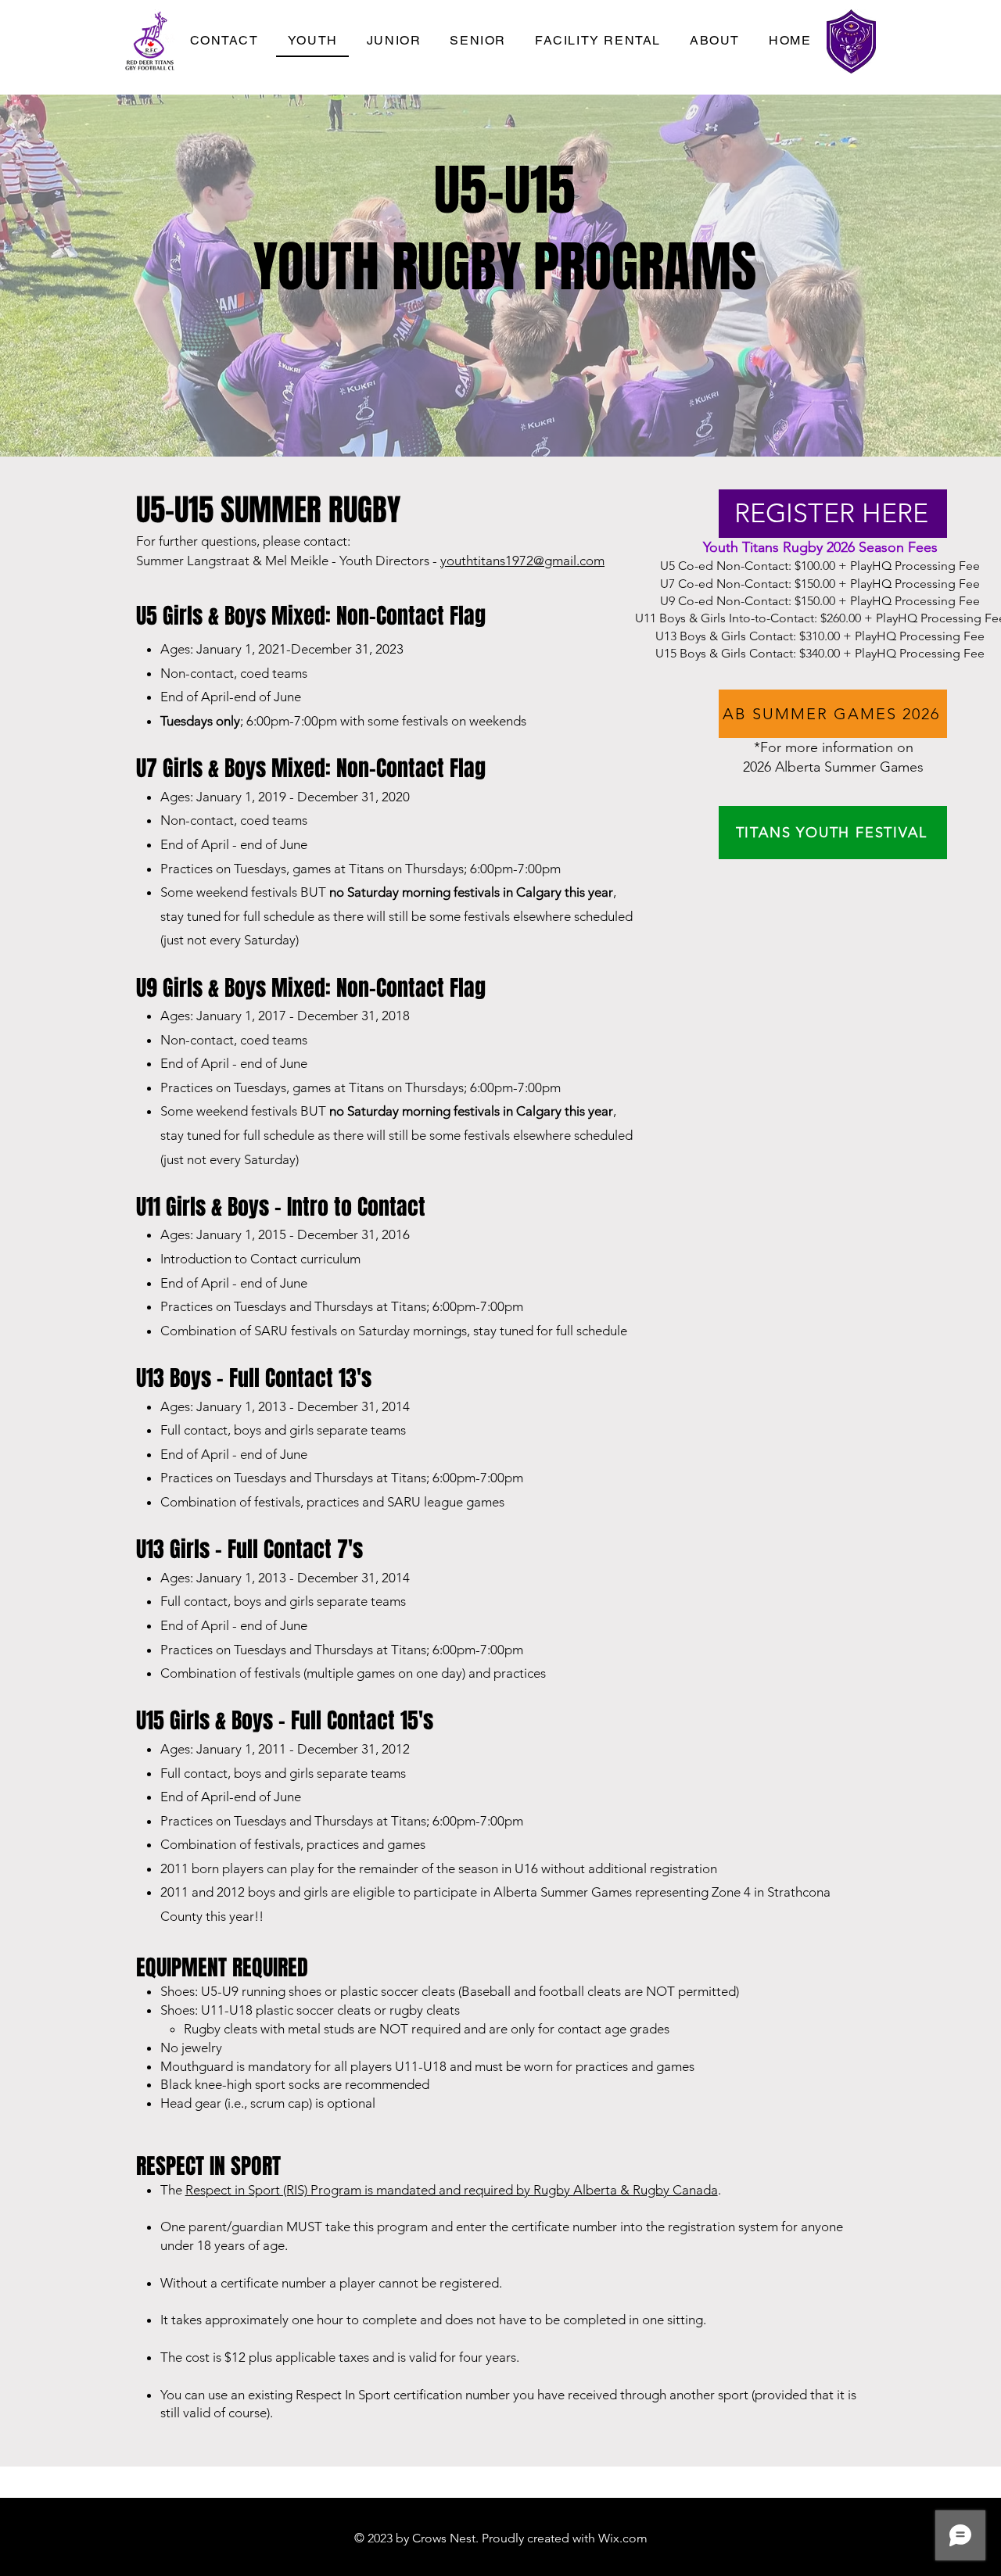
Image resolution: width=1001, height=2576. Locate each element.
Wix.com (623, 2538)
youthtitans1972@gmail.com (522, 561)
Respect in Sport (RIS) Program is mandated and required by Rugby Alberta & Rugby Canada (452, 2190)
